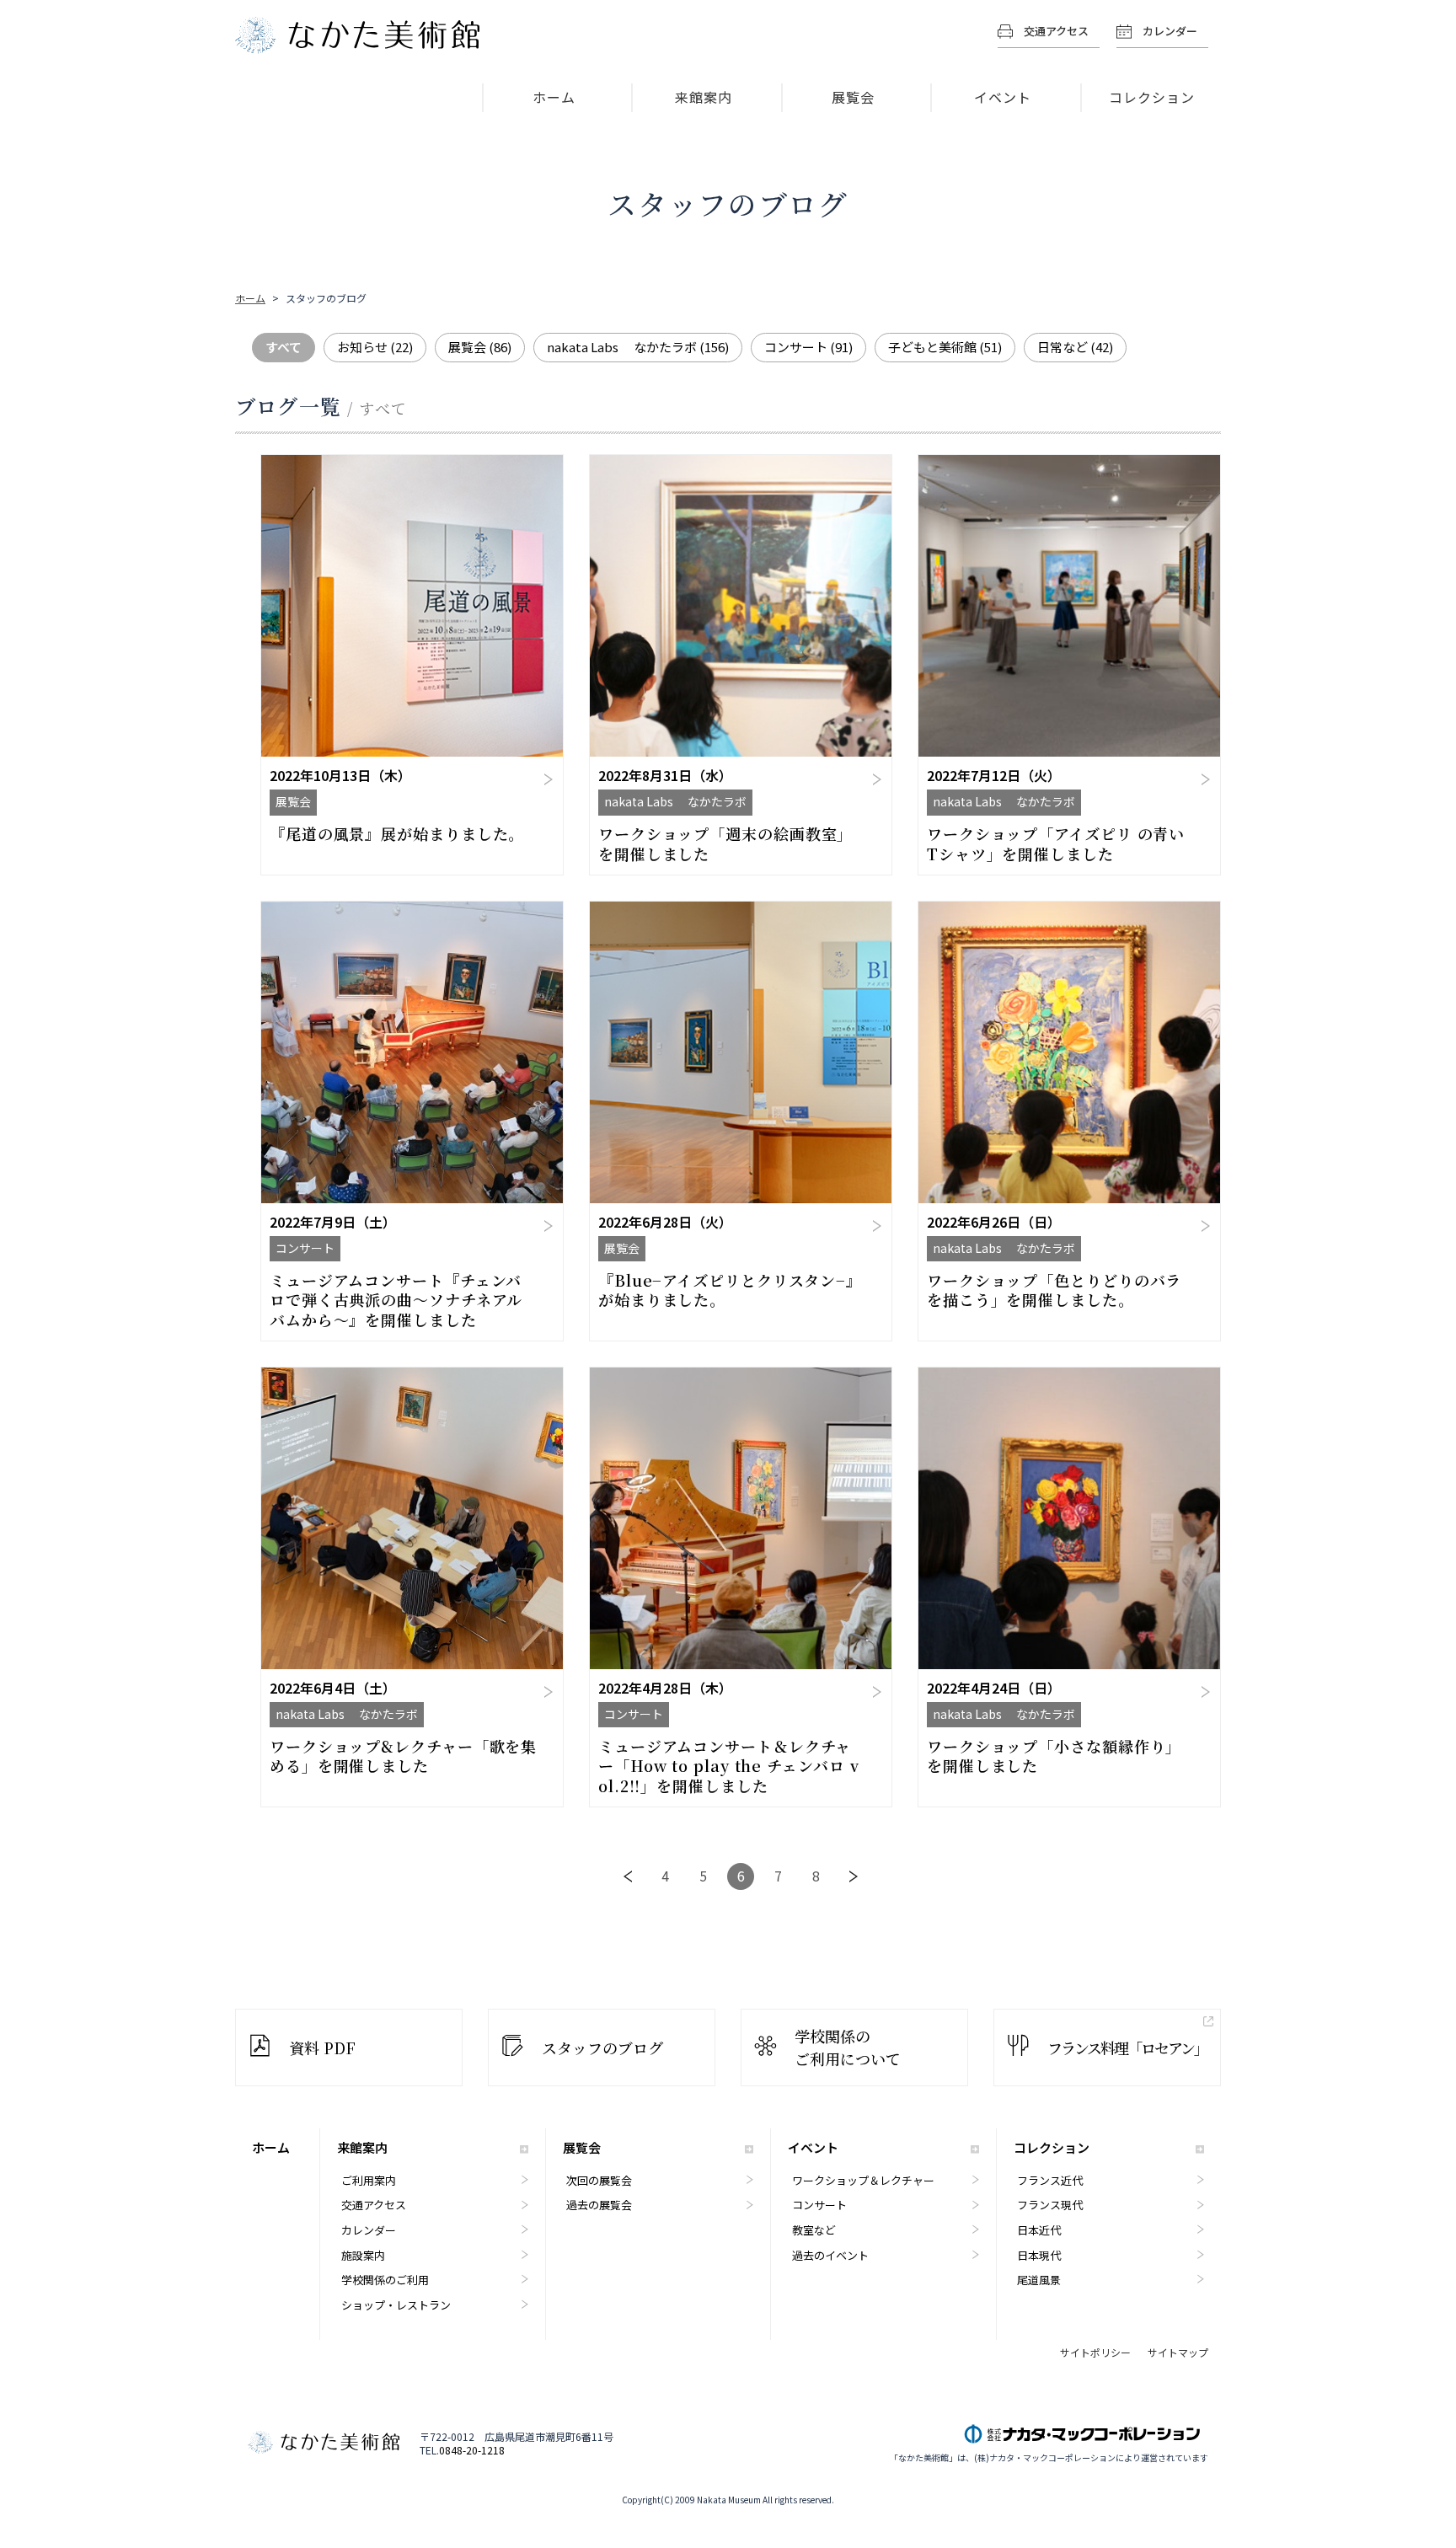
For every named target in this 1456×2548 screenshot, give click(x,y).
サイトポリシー (1095, 2353)
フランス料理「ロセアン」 (1127, 2047)
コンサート (808, 347)
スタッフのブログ (602, 2047)
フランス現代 (1050, 2205)
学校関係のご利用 (385, 2280)
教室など (814, 2230)
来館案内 (704, 97)
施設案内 (363, 2255)
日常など (1075, 347)
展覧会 (853, 97)
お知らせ (375, 347)
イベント (1003, 97)
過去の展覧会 (599, 2205)
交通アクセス (1056, 31)
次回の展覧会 (599, 2180)
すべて (284, 347)
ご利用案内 (369, 2180)
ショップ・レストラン (396, 2305)
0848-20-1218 (472, 2450)
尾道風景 (1039, 2280)
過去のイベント (830, 2255)
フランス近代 (1050, 2180)
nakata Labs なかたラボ (638, 347)
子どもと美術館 (945, 347)
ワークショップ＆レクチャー (863, 2180)
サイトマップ (1178, 2353)
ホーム (554, 97)
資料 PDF (322, 2047)
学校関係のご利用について (848, 2047)
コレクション (1152, 97)
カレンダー (1170, 31)
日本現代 (1039, 2255)
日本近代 (1039, 2230)
